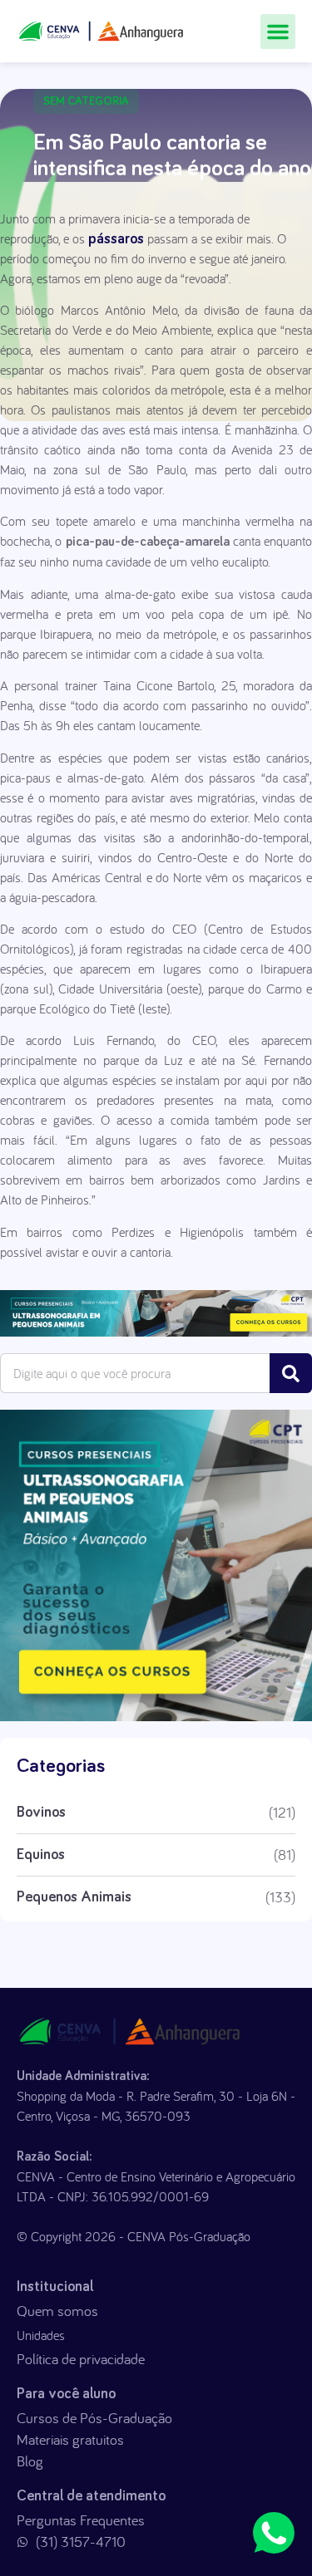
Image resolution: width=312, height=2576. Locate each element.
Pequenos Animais (74, 1897)
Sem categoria (86, 101)
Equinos (41, 1855)
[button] (278, 32)
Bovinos (41, 1813)
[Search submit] (291, 1373)
